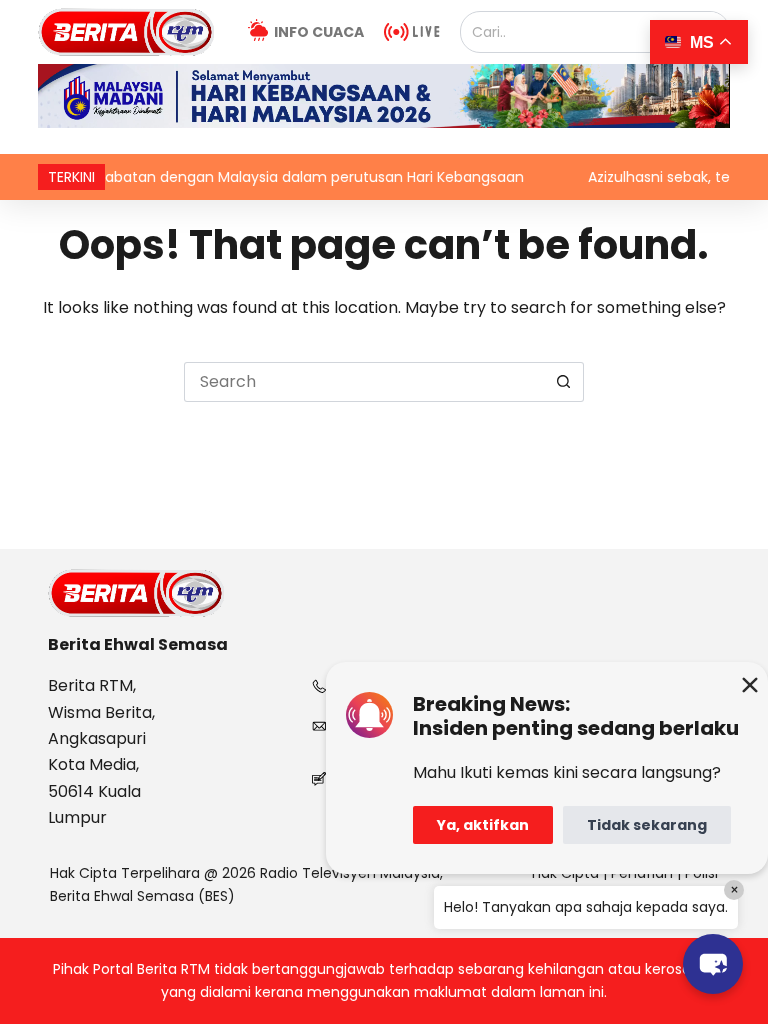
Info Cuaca (319, 32)
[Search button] (564, 382)
